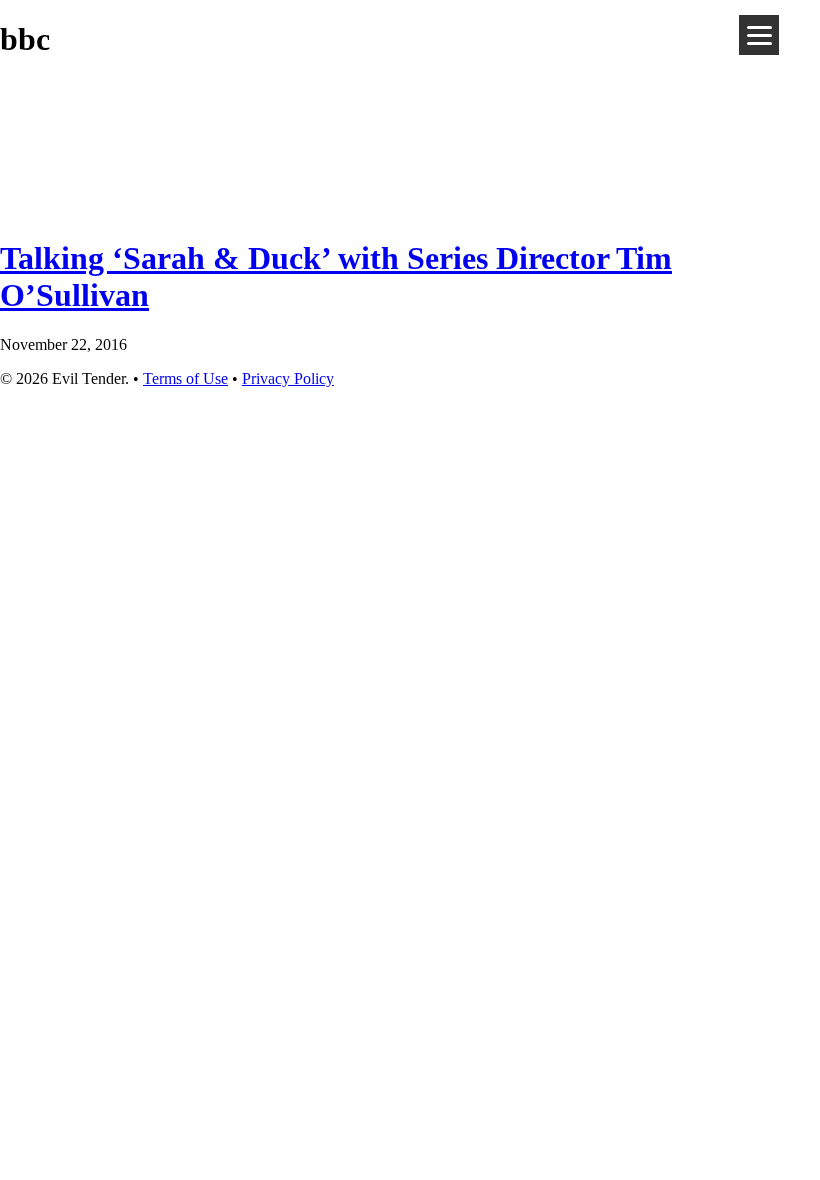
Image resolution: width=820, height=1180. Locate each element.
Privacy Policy (288, 378)
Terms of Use (185, 378)
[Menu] (759, 35)
